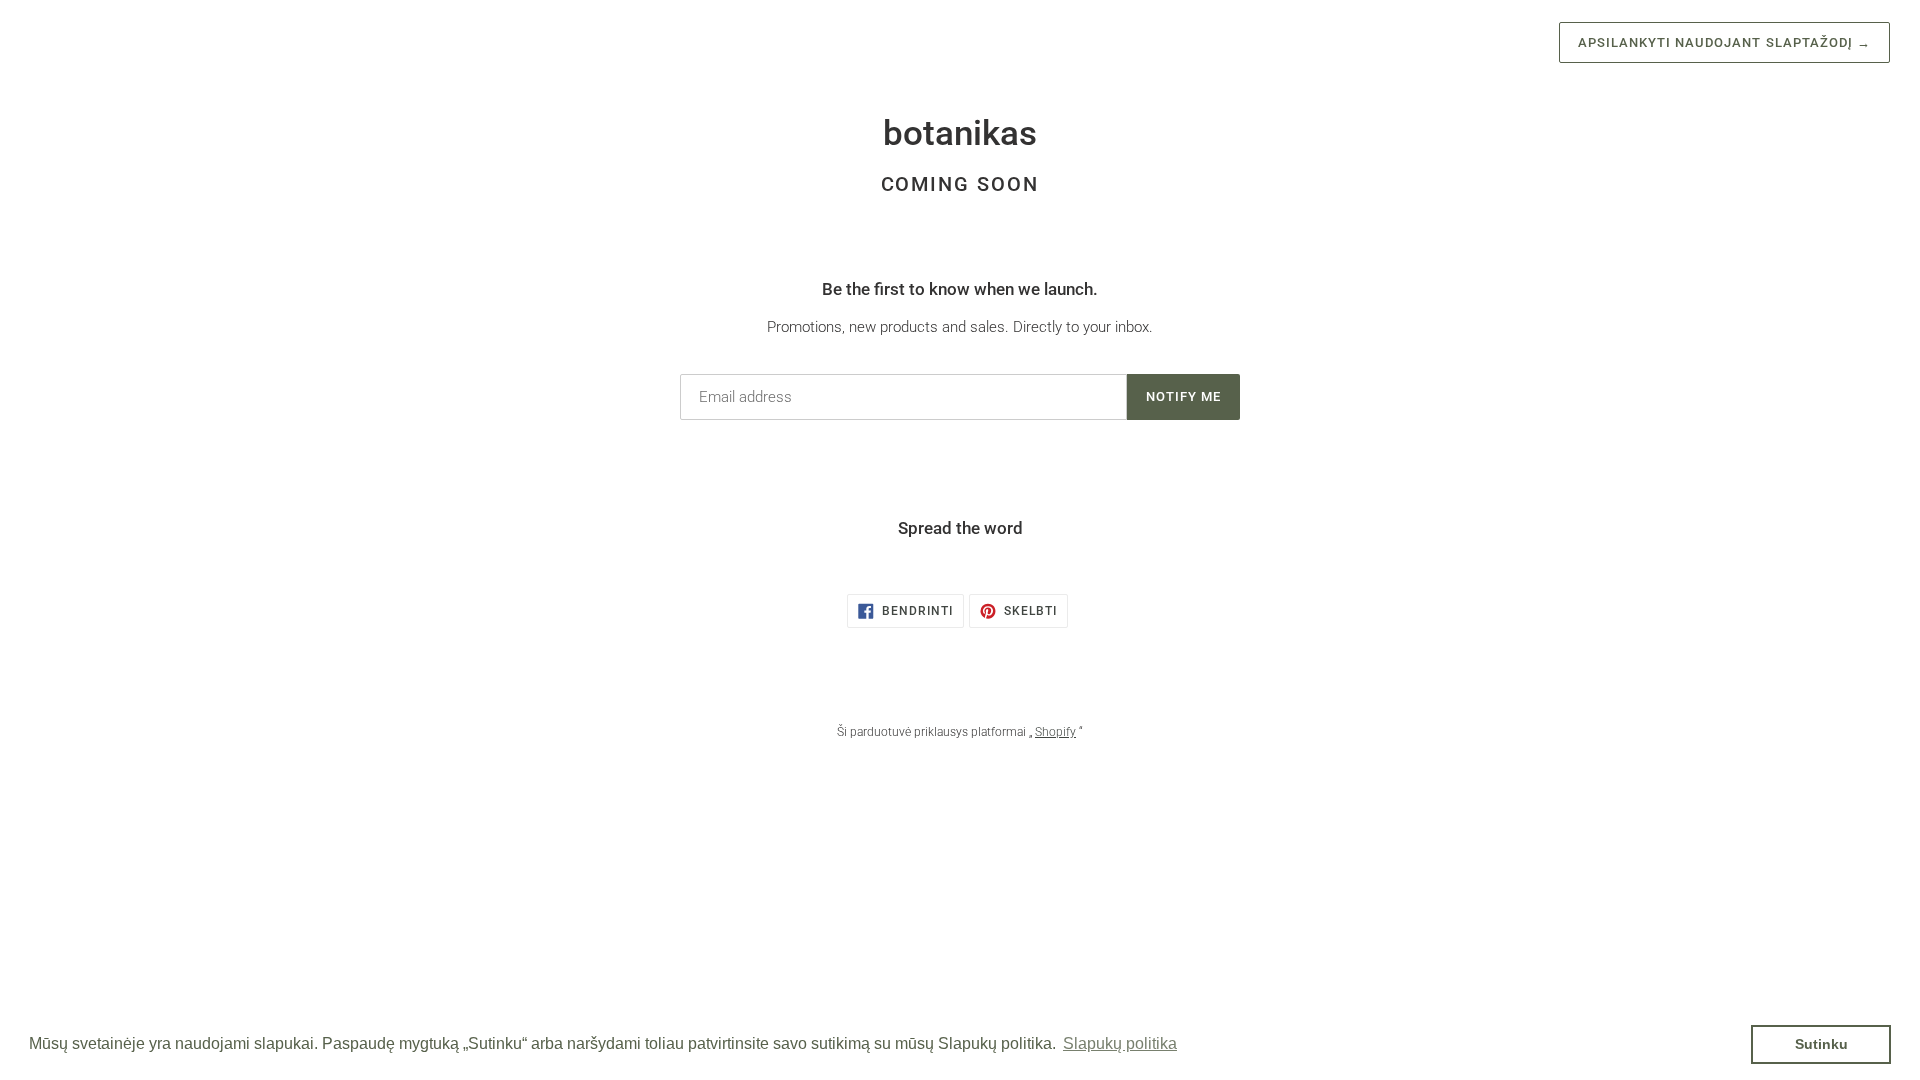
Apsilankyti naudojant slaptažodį (1724, 42)
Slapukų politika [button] (1120, 1043)
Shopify (1055, 732)
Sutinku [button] (1821, 1044)
